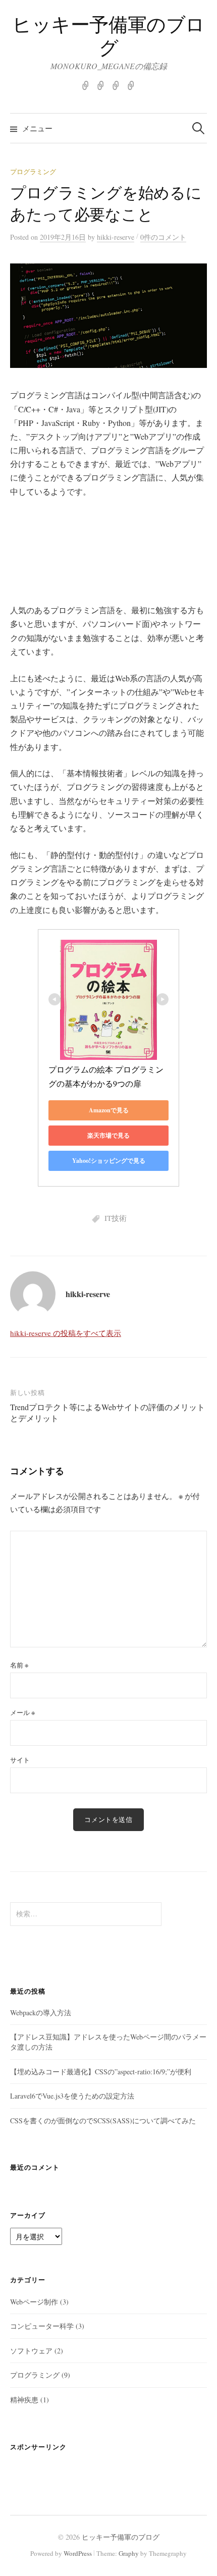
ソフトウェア (31, 2351)
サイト (20, 1760)
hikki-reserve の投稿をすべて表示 (66, 1333)
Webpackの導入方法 (41, 2012)
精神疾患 (24, 2400)
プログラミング (33, 172)
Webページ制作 (34, 2302)
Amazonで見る (109, 1110)
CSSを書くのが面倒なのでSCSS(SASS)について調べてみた (103, 2121)
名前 (19, 1665)
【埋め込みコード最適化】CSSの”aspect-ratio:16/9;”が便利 (101, 2072)
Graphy (129, 2553)
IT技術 (116, 1218)
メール (22, 1712)
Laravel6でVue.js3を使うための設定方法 (72, 2096)
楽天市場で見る (108, 1135)
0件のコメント (163, 237)
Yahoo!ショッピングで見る (109, 1161)
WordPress (78, 2553)
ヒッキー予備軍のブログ (108, 36)
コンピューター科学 (42, 2326)
